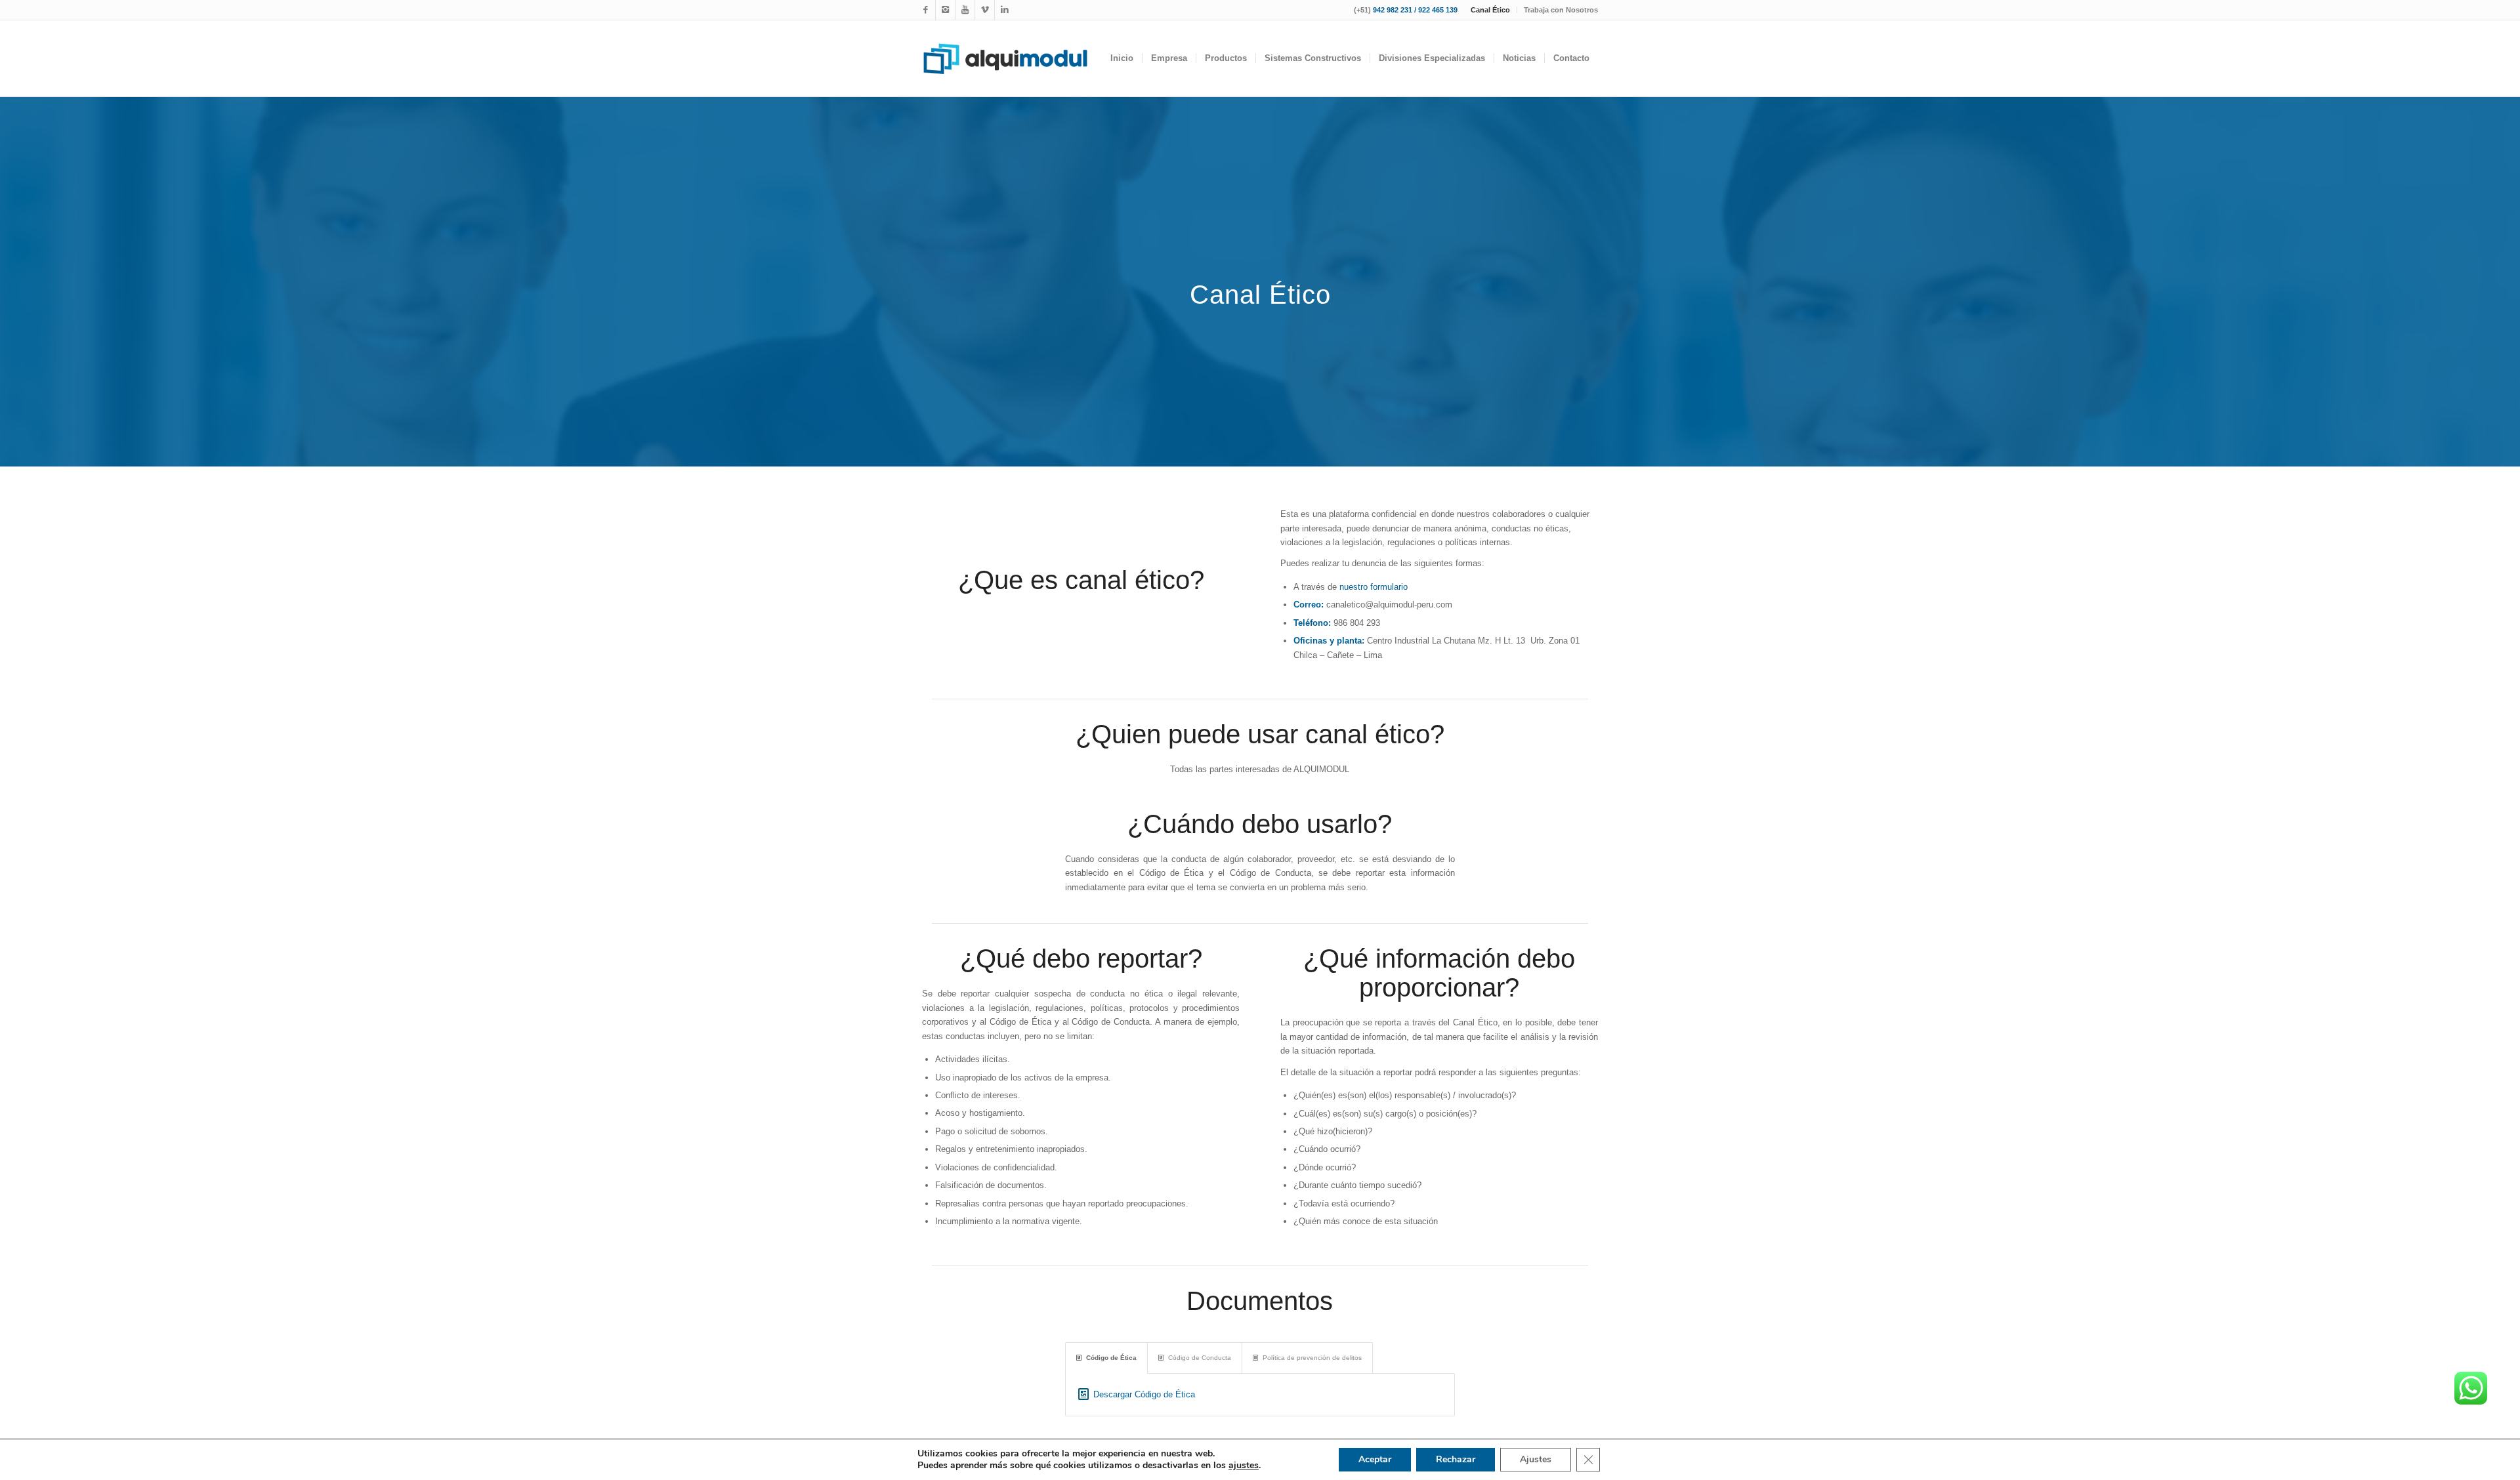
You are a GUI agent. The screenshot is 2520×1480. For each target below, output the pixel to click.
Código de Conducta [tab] (1200, 1358)
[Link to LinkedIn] (1005, 10)
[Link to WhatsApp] (985, 10)
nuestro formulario (1374, 587)
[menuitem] (1491, 10)
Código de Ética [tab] (1111, 1358)
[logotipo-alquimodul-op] (1005, 58)
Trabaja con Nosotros (1561, 10)
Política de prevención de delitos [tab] (1312, 1358)
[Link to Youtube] (965, 10)
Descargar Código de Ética (1144, 1394)
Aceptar (1375, 1459)
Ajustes (1536, 1459)
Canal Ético (1490, 10)
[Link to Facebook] (926, 10)
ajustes (1244, 1466)
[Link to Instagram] (945, 10)
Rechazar (1456, 1459)
